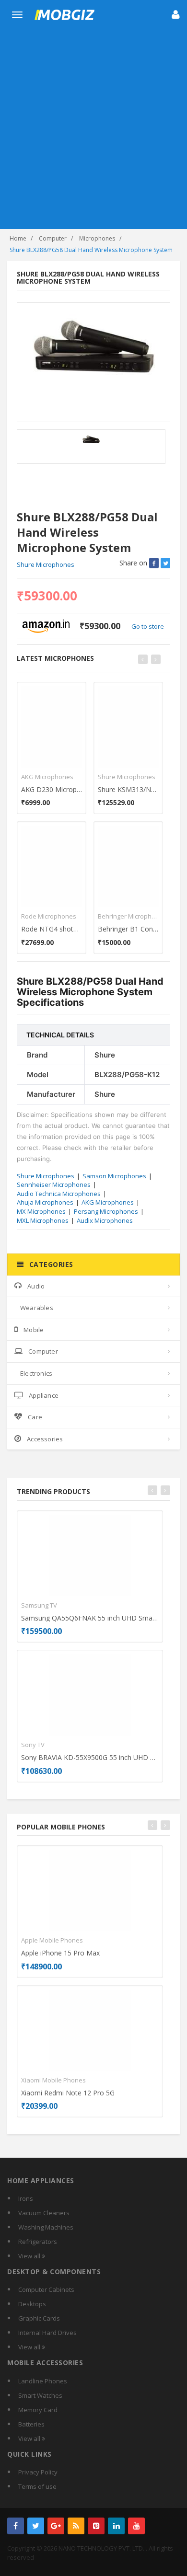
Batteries (31, 2424)
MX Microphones (41, 1211)
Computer (53, 238)
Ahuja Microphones (45, 1202)
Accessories (45, 1439)
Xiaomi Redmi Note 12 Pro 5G (68, 2093)
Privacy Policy (38, 2472)
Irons (26, 2198)
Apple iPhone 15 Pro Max (60, 1953)
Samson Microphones (114, 1176)
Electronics (36, 1373)
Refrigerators (38, 2242)
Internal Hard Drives (47, 2333)
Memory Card (38, 2410)
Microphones (97, 238)
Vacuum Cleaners (44, 2213)
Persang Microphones (106, 1211)
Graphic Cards (39, 2318)
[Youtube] (136, 2526)
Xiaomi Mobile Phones (53, 2080)
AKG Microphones (47, 777)
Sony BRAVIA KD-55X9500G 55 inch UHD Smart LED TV (90, 1757)
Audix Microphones (105, 1220)
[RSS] (76, 2526)
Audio (36, 1286)
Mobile (34, 1330)
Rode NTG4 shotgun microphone (52, 929)
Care (35, 1417)
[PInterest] (96, 2526)
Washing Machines (46, 2227)
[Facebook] (16, 2526)
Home (18, 238)
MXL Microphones (43, 1220)
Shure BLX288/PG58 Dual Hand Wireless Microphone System (91, 250)
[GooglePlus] (56, 2526)
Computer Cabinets (46, 2289)
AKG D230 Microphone (52, 789)
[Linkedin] (116, 2526)
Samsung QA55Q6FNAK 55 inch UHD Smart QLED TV (90, 1618)
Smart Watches (40, 2395)
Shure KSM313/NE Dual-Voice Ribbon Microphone (128, 789)
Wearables (37, 1308)
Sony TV (33, 1745)
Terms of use (37, 2486)
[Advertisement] (93, 131)
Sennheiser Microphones (54, 1184)
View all (30, 2256)
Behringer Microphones (128, 916)
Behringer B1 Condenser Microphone (128, 929)
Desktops (32, 2304)
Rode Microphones (49, 916)
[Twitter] (36, 2526)
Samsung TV (39, 1605)
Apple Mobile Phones (52, 1940)
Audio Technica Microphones (59, 1194)
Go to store (148, 626)
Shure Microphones (46, 564)
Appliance (44, 1395)
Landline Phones (43, 2381)
